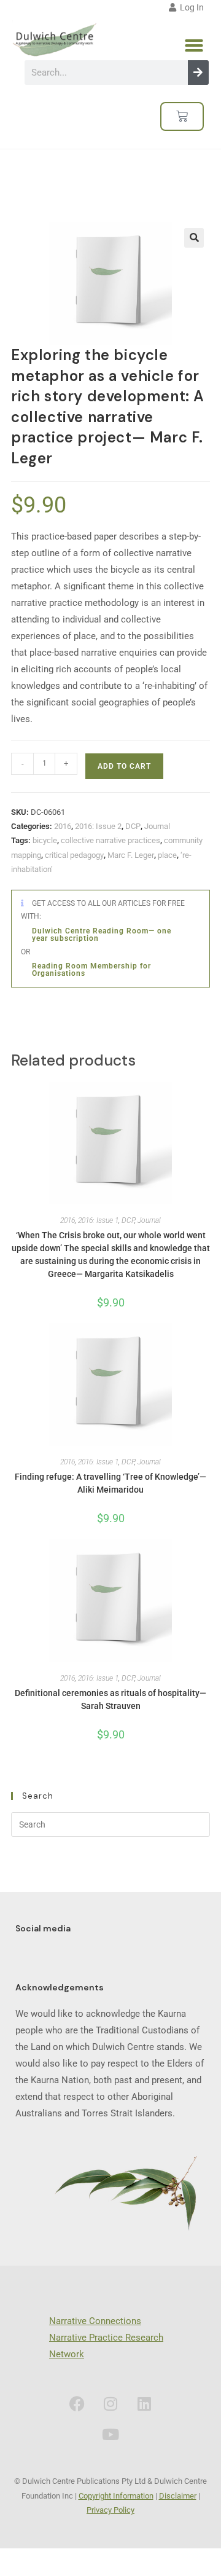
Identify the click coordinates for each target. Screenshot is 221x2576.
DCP (133, 826)
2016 (63, 826)
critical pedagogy (74, 855)
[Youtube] (110, 2434)
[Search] (198, 73)
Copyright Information (116, 2496)
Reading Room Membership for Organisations (91, 970)
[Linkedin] (144, 2403)
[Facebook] (77, 2403)
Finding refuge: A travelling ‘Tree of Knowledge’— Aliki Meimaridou (110, 1483)
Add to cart (124, 766)
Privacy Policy (110, 2510)
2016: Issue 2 (98, 826)
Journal (157, 826)
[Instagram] (110, 2403)
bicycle (45, 840)
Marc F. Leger (131, 855)
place (167, 855)
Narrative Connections (95, 2321)
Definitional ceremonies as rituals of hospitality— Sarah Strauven (110, 1699)
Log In (190, 7)
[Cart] (182, 116)
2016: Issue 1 (98, 1220)
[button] (194, 45)
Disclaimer (178, 2496)
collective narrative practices (110, 840)
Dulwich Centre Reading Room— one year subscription (102, 935)
